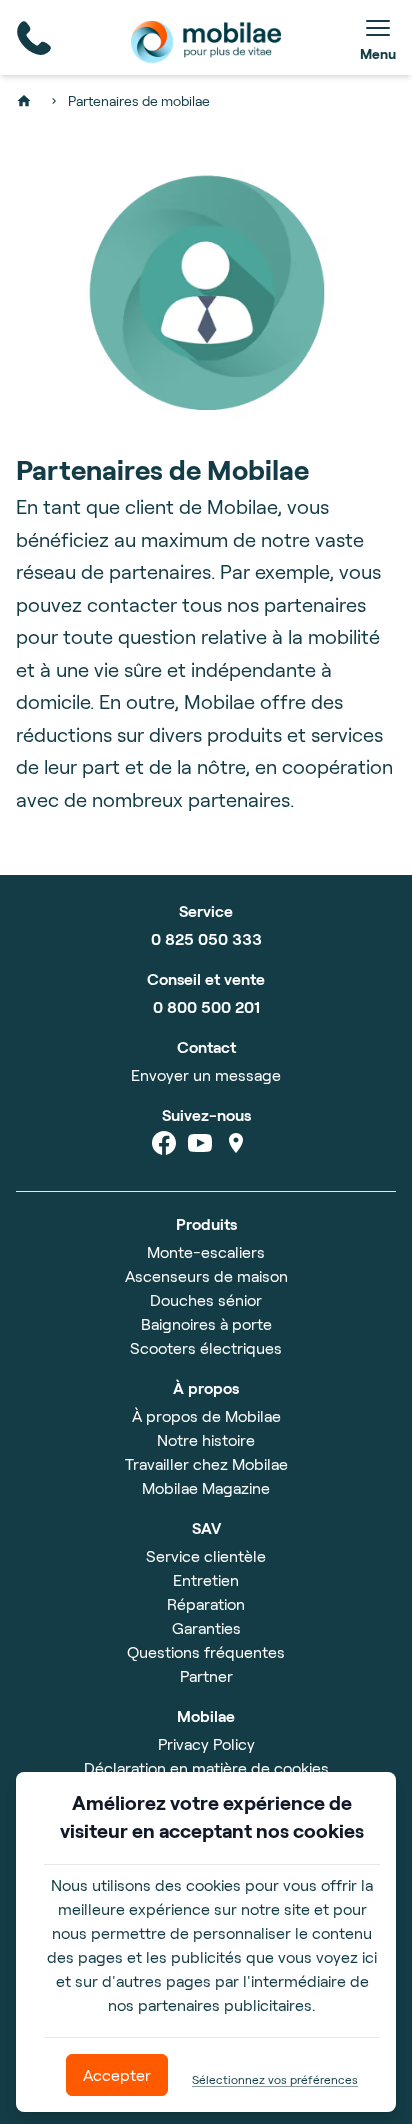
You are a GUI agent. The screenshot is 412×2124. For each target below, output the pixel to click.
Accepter (117, 2074)
